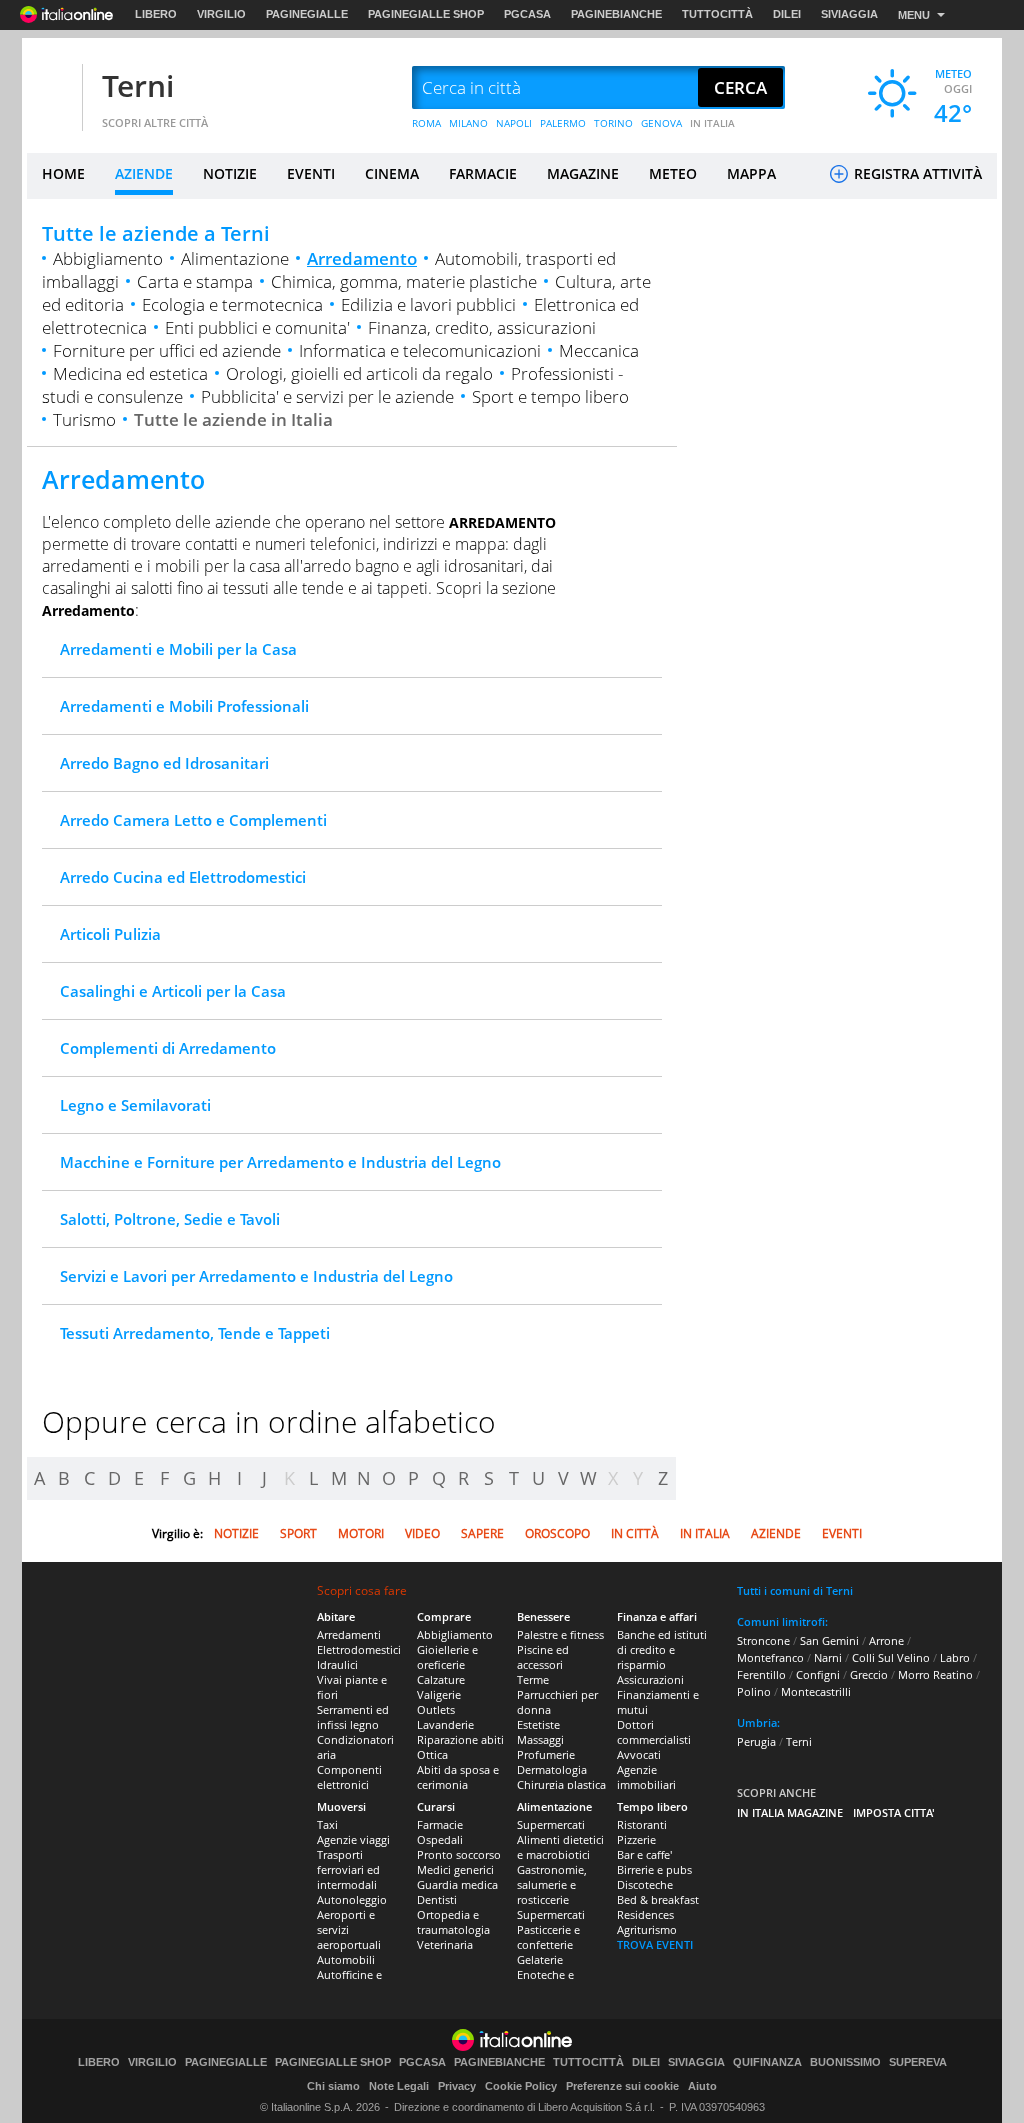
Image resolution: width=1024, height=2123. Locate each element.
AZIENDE (144, 173)
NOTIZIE (230, 173)
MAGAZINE (583, 173)
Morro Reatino (935, 1674)
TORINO (613, 123)
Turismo (84, 419)
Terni (138, 85)
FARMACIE (483, 173)
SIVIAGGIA (849, 14)
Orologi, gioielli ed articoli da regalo (359, 373)
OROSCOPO (557, 1533)
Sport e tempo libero (550, 396)
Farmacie (440, 1824)
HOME (63, 173)
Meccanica (599, 350)
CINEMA (392, 173)
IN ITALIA (712, 123)
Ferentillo (761, 1674)
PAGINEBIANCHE (616, 14)
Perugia (756, 1741)
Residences (645, 1914)
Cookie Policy (521, 2086)
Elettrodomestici (359, 1649)
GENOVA (661, 123)
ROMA (426, 123)
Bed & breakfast (658, 1899)
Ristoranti (642, 1824)
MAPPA (751, 173)
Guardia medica (457, 1884)
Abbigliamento (108, 258)
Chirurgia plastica (561, 1784)
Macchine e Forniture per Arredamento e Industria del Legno (280, 1162)
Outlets (436, 1709)
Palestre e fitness (560, 1634)
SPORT (298, 1533)
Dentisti (437, 1899)
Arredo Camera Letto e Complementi (193, 820)
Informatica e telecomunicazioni (420, 350)
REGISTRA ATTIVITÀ (916, 173)
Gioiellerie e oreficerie (447, 1657)
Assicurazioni (650, 1679)
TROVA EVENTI (655, 1944)
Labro (955, 1657)
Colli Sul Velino (891, 1657)
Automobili (346, 1959)
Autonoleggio (352, 1899)
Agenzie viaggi (353, 1839)
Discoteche (645, 1884)
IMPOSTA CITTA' (894, 1812)
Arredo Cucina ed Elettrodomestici (183, 877)
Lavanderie (445, 1724)
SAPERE (482, 1533)
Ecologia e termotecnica (232, 304)
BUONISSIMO (845, 2062)
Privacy (457, 2086)
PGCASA (527, 14)
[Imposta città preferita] (52, 88)
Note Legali (399, 2086)
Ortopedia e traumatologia (453, 1922)
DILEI (787, 14)
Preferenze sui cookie (622, 2086)
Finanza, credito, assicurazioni (482, 327)
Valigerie (439, 1694)
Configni (818, 1674)
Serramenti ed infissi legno (353, 1717)
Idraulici (337, 1664)
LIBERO (156, 14)
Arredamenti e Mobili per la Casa (178, 649)
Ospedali (440, 1839)
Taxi (327, 1824)
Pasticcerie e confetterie (548, 1937)
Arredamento (362, 258)
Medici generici (455, 1869)
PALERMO (563, 123)
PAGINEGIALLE (307, 14)
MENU (914, 15)
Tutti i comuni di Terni (795, 1590)
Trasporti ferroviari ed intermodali (348, 1869)
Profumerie (546, 1754)
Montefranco (770, 1657)
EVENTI (311, 173)
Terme (533, 1679)
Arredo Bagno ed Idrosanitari (164, 763)
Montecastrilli (816, 1691)
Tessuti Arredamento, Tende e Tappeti (195, 1333)
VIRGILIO (221, 14)
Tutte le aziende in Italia (233, 419)
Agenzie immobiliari (646, 1777)
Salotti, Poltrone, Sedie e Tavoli (170, 1219)
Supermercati (551, 1824)
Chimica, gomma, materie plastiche (404, 281)
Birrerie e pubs (654, 1869)
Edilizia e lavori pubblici (428, 304)
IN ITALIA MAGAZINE (790, 1812)
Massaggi (540, 1739)
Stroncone (763, 1640)
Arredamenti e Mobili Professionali (184, 706)
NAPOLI (514, 123)
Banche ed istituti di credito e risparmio (662, 1649)
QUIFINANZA (767, 2062)
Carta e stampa (195, 281)
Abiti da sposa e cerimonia (458, 1777)
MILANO (468, 123)
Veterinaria (445, 1944)
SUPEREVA (918, 2062)
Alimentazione (235, 258)
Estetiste (538, 1724)
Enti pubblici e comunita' (257, 327)
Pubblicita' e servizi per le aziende (327, 396)
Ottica (432, 1754)
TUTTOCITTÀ (717, 14)
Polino (754, 1691)
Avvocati (639, 1754)
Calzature (441, 1679)
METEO (673, 173)
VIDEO (422, 1533)
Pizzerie (636, 1839)
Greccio (869, 1674)
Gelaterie (540, 1959)
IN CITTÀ (635, 1533)
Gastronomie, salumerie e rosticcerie (552, 1884)
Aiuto (702, 2086)
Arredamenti (349, 1634)
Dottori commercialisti (654, 1732)
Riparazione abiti (460, 1739)
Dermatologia (552, 1769)
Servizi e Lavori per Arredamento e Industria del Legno (256, 1276)
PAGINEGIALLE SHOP (426, 14)
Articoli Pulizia (110, 934)
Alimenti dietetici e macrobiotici (560, 1847)
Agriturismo (647, 1929)
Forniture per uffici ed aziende (167, 350)
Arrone (886, 1640)
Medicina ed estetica (130, 373)
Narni (828, 1657)
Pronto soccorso (459, 1854)
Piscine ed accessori (543, 1657)
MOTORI (361, 1533)
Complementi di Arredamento (168, 1048)
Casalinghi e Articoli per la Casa (173, 991)
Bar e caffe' (644, 1854)
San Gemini (829, 1640)
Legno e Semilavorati (135, 1105)
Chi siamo (333, 2086)
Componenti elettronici (349, 1777)
